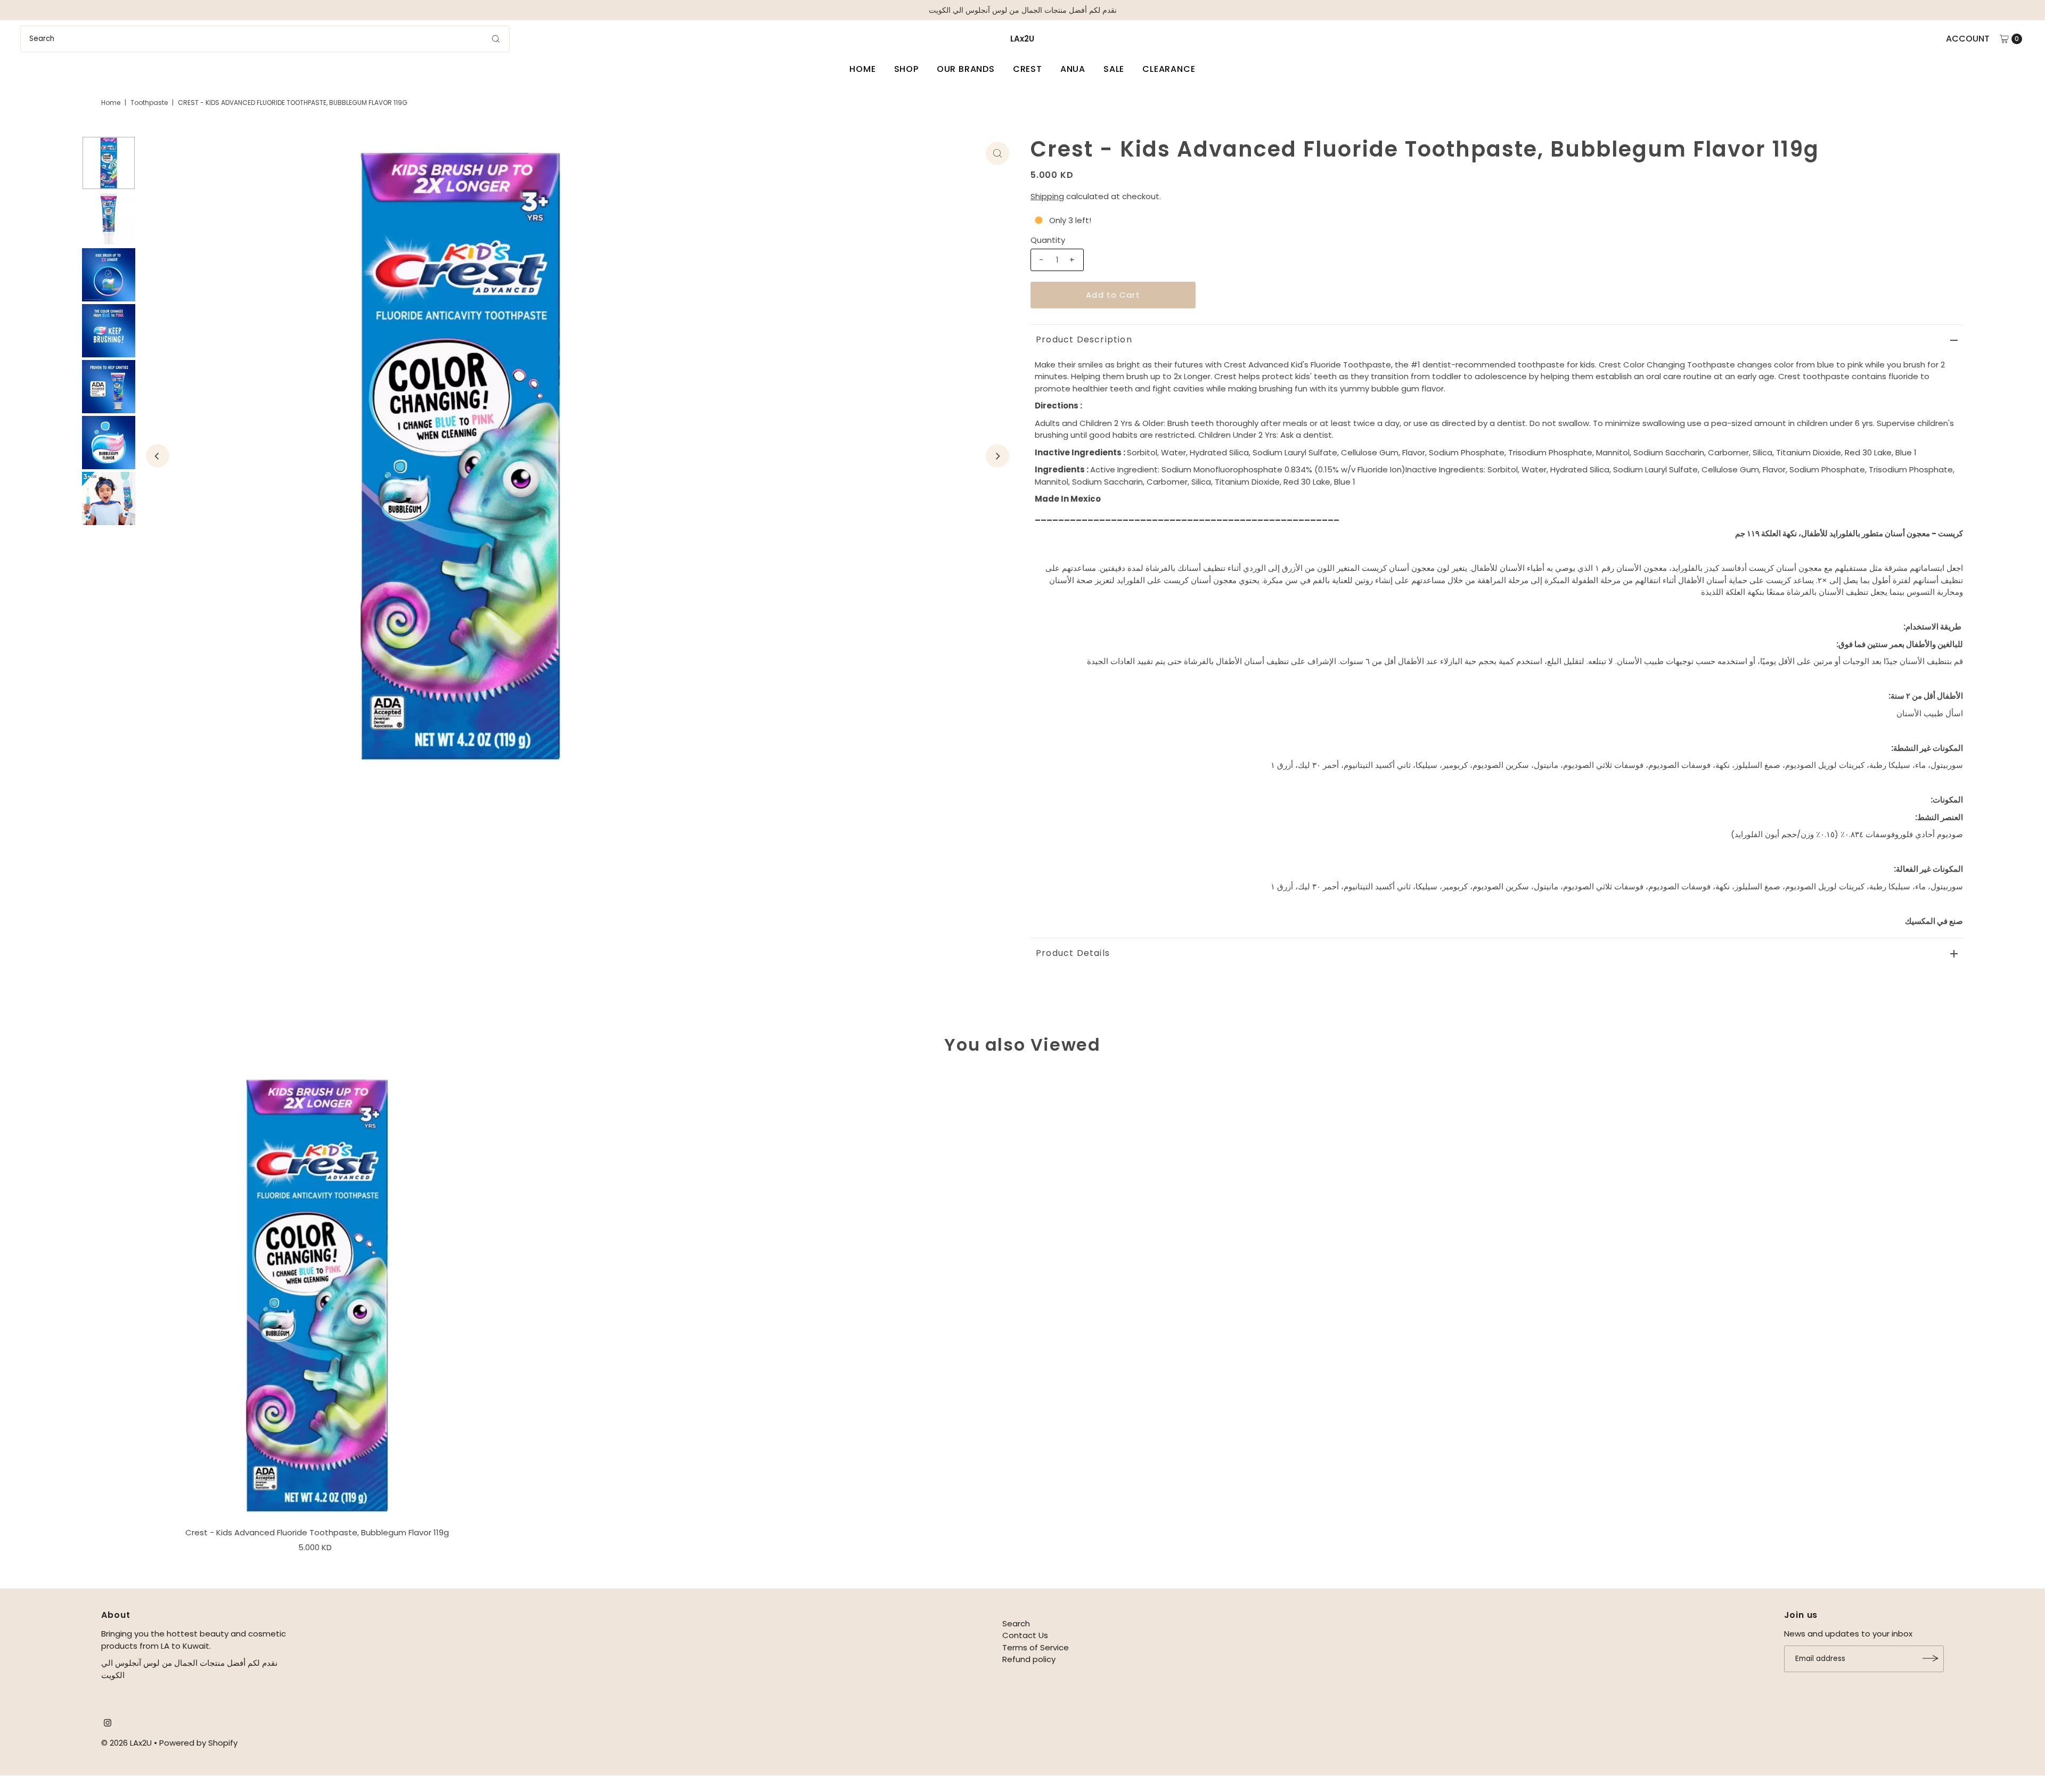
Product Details (1073, 953)
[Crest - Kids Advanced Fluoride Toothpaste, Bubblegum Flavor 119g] (317, 1295)
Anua (1073, 69)
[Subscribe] (1931, 1658)
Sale (1114, 69)
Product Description (1084, 339)
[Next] (997, 456)
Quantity (1048, 240)
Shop (906, 69)
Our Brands (966, 69)
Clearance (1169, 69)
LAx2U (1022, 39)
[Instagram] (108, 1724)
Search (1016, 1623)
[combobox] (265, 39)
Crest (1028, 69)
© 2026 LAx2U (126, 1743)
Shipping (1047, 196)
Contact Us (1025, 1635)
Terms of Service (1036, 1647)
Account (1968, 39)
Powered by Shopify (198, 1743)
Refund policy (1029, 1659)
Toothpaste (149, 103)
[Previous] (158, 456)
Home (862, 69)
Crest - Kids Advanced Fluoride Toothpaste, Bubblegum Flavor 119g (317, 1532)
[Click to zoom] (997, 153)
